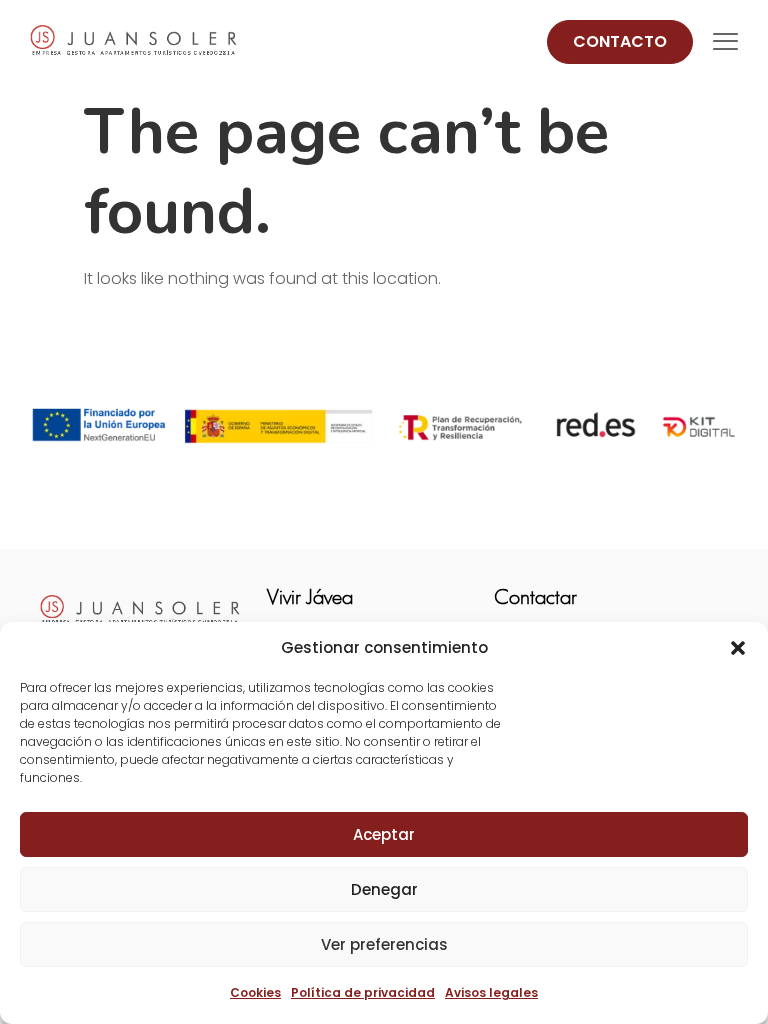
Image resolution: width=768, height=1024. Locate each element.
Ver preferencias (384, 944)
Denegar (384, 889)
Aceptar (384, 834)
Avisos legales (491, 992)
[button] (738, 648)
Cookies (255, 992)
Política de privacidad (363, 992)
